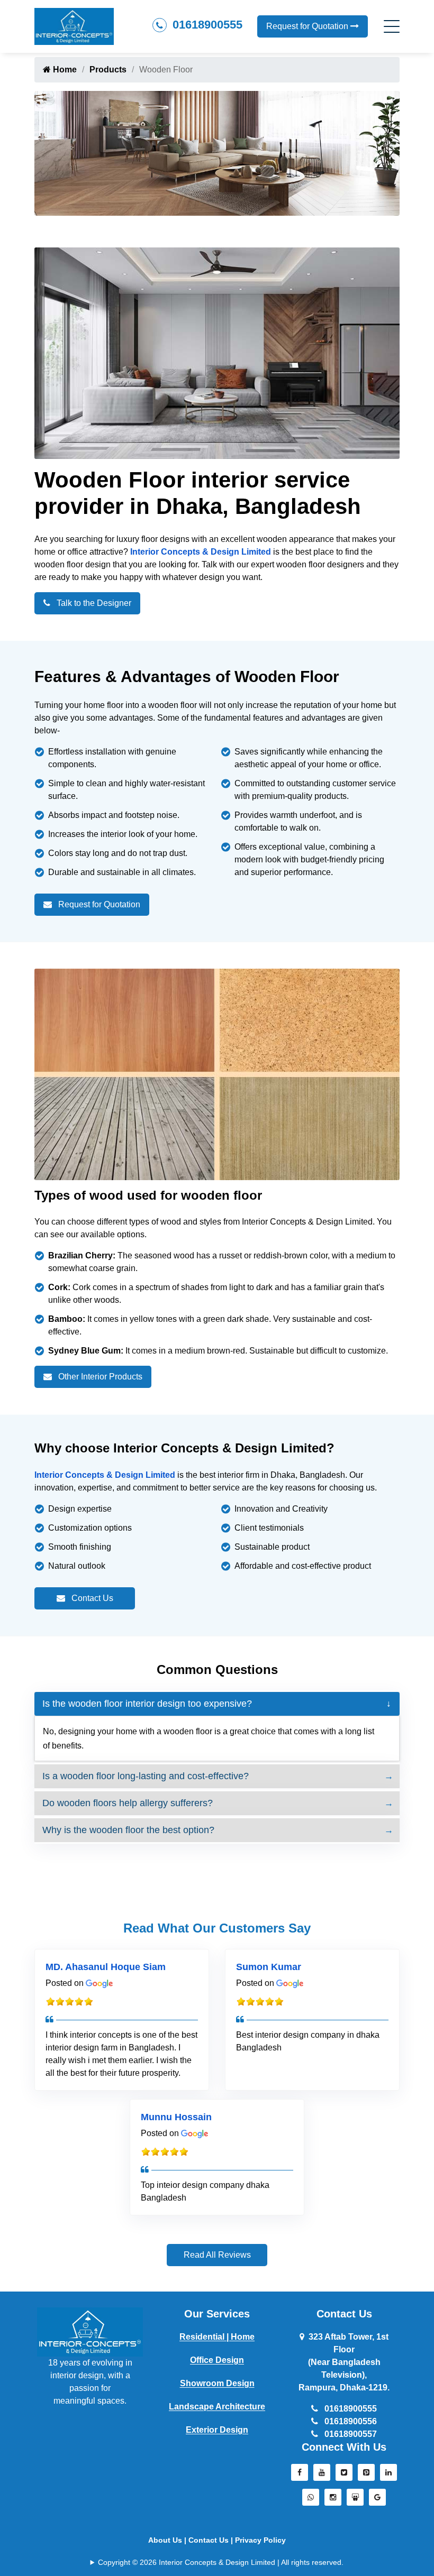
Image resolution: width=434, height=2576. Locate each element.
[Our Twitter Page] (344, 2475)
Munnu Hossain (176, 2117)
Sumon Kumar (269, 1967)
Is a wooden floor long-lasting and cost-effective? (146, 1776)
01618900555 (206, 25)
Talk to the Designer (93, 603)
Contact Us (91, 1598)
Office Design (217, 2360)
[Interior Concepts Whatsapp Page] (311, 2500)
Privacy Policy (260, 2540)
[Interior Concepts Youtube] (322, 2475)
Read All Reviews (217, 2255)
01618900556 (350, 2421)
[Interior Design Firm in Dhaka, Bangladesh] (90, 2331)
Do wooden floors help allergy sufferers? (128, 1803)
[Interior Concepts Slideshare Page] (355, 2500)
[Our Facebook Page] (300, 2475)
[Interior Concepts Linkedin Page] (388, 2475)
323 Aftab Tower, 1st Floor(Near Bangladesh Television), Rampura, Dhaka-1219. (344, 2362)
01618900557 (350, 2434)
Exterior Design (217, 2430)
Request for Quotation (308, 26)
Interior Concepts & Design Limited (201, 552)
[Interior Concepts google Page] (377, 2500)
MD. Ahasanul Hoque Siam (106, 1967)
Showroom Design (217, 2383)
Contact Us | (212, 2540)
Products (108, 70)
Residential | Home (217, 2337)
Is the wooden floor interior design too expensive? (147, 1704)
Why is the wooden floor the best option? (128, 1830)
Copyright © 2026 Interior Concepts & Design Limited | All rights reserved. (221, 2562)
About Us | (168, 2540)
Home (64, 70)
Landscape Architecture (217, 2407)
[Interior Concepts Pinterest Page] (366, 2475)
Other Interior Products (99, 1377)
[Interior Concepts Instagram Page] (333, 2500)
